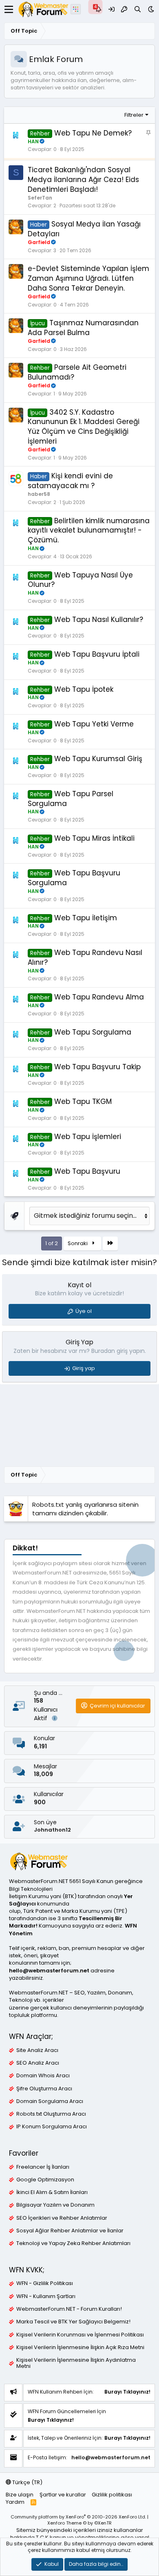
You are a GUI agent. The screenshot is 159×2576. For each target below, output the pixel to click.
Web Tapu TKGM (83, 1101)
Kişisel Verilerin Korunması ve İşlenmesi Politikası (80, 2335)
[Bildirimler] (98, 9)
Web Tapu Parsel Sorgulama (71, 799)
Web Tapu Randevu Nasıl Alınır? (85, 957)
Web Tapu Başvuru (87, 1171)
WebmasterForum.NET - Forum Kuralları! (69, 2309)
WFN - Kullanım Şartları (46, 2296)
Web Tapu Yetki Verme (94, 724)
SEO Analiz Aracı (38, 2063)
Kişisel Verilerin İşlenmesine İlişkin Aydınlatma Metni (76, 2363)
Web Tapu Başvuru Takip (97, 1067)
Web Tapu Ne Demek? (93, 133)
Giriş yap (84, 1368)
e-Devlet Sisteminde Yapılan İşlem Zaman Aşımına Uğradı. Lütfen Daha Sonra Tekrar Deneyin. (88, 278)
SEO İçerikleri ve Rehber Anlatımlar (62, 2218)
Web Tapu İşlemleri (88, 1137)
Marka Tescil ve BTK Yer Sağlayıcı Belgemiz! (73, 2322)
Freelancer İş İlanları (43, 2167)
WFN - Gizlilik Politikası (45, 2283)
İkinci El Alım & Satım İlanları (52, 2192)
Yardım (15, 2502)
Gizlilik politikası (112, 2495)
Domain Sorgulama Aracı (50, 2101)
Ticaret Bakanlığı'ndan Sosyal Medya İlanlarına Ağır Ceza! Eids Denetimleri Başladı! (83, 180)
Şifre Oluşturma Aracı (44, 2089)
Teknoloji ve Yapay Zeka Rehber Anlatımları (73, 2243)
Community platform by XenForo (78, 2517)
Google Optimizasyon (45, 2180)
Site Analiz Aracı (37, 2050)
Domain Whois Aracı (43, 2076)
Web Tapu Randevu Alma (99, 997)
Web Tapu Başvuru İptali (97, 654)
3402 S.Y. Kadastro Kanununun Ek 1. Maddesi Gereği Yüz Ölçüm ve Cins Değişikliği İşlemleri (84, 427)
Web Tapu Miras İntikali (94, 838)
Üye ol (84, 1311)
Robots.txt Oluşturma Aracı (51, 2114)
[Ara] (138, 9)
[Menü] (9, 9)
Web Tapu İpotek (84, 689)
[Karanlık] (151, 9)
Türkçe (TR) (27, 2482)
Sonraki (78, 1243)
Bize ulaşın (20, 2495)
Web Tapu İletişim (86, 918)
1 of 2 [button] (52, 1243)
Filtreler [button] (134, 115)
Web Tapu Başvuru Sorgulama (74, 878)
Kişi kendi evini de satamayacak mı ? (70, 481)
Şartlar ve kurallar (63, 2495)
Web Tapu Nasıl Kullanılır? (99, 620)
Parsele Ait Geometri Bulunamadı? (77, 372)
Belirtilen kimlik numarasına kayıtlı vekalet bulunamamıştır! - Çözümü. (89, 531)
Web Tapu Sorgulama (93, 1032)
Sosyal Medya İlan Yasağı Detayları (84, 229)
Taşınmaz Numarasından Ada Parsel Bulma (83, 328)
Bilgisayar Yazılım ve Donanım (55, 2205)
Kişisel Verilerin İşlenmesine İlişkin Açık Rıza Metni (80, 2347)
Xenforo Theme (79, 2523)
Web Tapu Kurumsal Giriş (98, 759)
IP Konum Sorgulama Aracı (52, 2127)
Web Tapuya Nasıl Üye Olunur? (80, 580)
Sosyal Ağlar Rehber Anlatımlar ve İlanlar (70, 2231)
